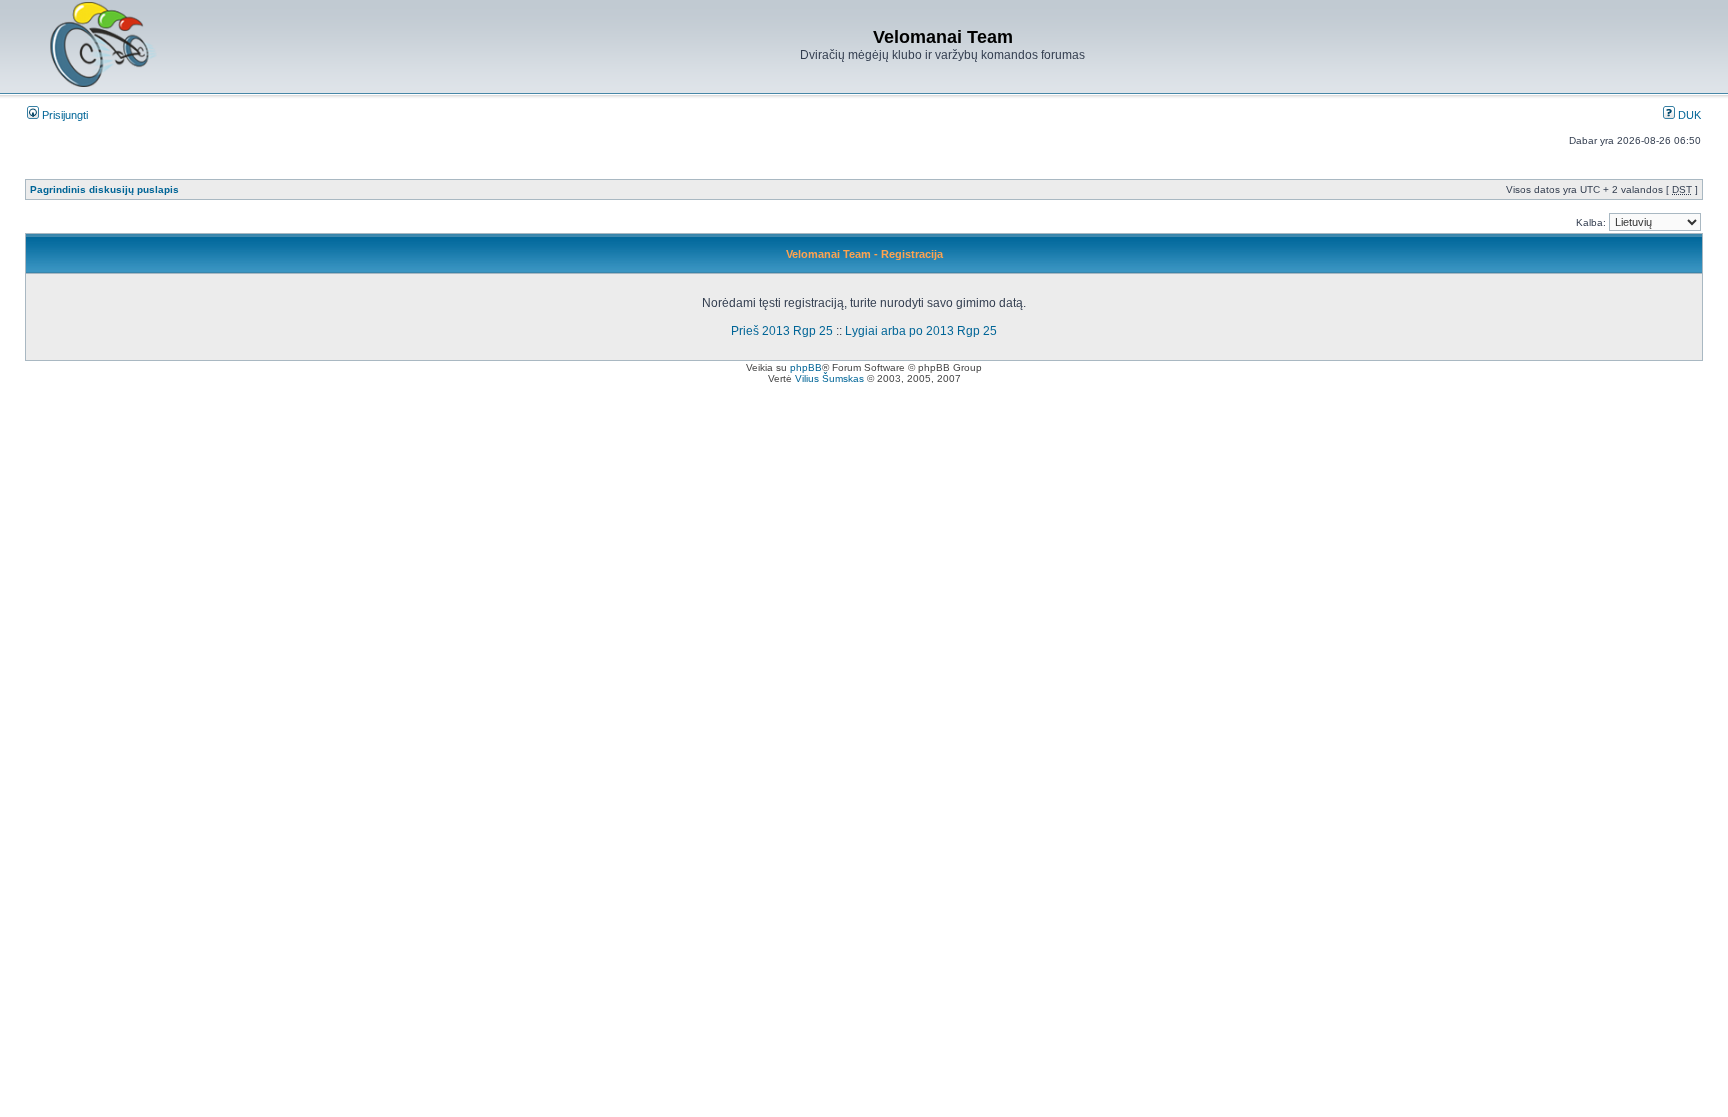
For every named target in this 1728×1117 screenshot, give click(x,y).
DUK (1688, 115)
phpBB (806, 367)
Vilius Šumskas (829, 378)
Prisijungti (63, 115)
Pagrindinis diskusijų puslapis (104, 189)
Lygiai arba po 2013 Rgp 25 (921, 331)
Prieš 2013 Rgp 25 (782, 331)
